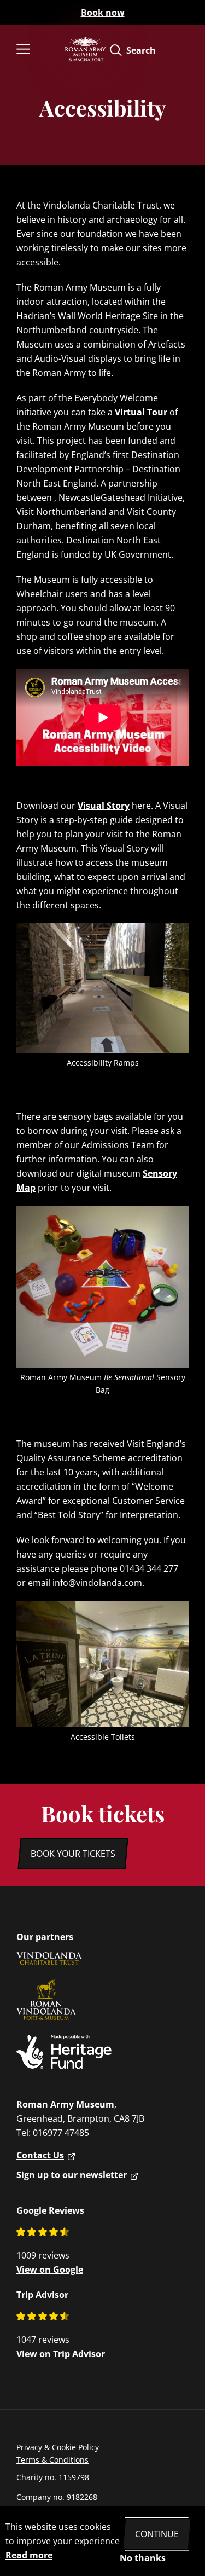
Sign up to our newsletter (72, 2175)
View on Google (50, 2270)
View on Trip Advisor (61, 2354)
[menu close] (37, 50)
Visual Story (104, 806)
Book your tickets (73, 1854)
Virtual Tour (141, 412)
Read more (29, 2555)
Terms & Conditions (52, 2460)
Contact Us (40, 2155)
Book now (103, 13)
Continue (157, 2534)
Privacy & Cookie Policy (58, 2447)
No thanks (143, 2558)
